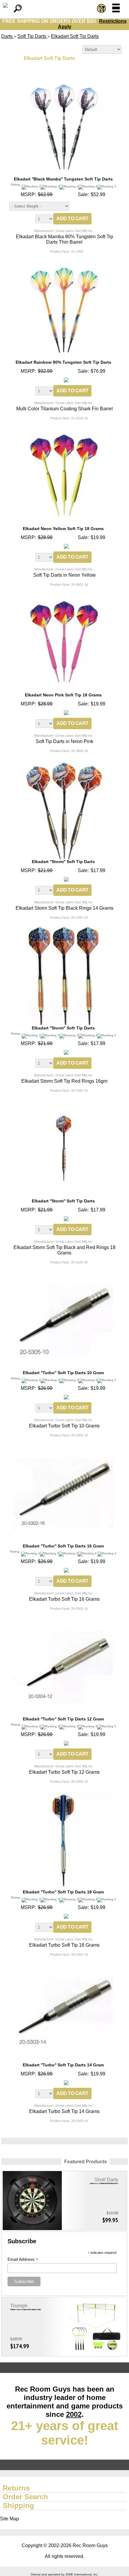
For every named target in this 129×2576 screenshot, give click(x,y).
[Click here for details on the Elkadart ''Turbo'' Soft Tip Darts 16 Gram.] (63, 1447)
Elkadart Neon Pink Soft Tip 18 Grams (63, 695)
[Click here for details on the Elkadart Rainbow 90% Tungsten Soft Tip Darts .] (63, 263)
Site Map (9, 2519)
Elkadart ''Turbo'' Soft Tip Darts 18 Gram (63, 1892)
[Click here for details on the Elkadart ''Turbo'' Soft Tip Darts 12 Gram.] (63, 1620)
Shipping (18, 2505)
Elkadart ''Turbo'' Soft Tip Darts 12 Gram (63, 1719)
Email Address (23, 2259)
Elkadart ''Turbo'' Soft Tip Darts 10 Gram (63, 1373)
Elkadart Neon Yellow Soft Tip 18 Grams (63, 529)
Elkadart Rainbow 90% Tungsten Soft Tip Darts (63, 362)
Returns (16, 2488)
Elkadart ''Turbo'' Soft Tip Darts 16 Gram (63, 1546)
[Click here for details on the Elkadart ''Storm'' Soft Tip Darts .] (63, 762)
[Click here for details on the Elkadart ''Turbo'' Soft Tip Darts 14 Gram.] (63, 1966)
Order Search (25, 2497)
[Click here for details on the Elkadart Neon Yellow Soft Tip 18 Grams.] (63, 429)
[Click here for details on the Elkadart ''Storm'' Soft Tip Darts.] (63, 929)
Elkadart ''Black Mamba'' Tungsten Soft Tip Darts (63, 179)
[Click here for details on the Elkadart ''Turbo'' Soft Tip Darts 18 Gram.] (63, 1793)
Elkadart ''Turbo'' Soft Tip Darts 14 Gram (63, 2065)
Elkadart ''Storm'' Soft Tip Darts (63, 862)
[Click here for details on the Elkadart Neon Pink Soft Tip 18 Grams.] (63, 596)
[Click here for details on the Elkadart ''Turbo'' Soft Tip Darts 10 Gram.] (63, 1274)
